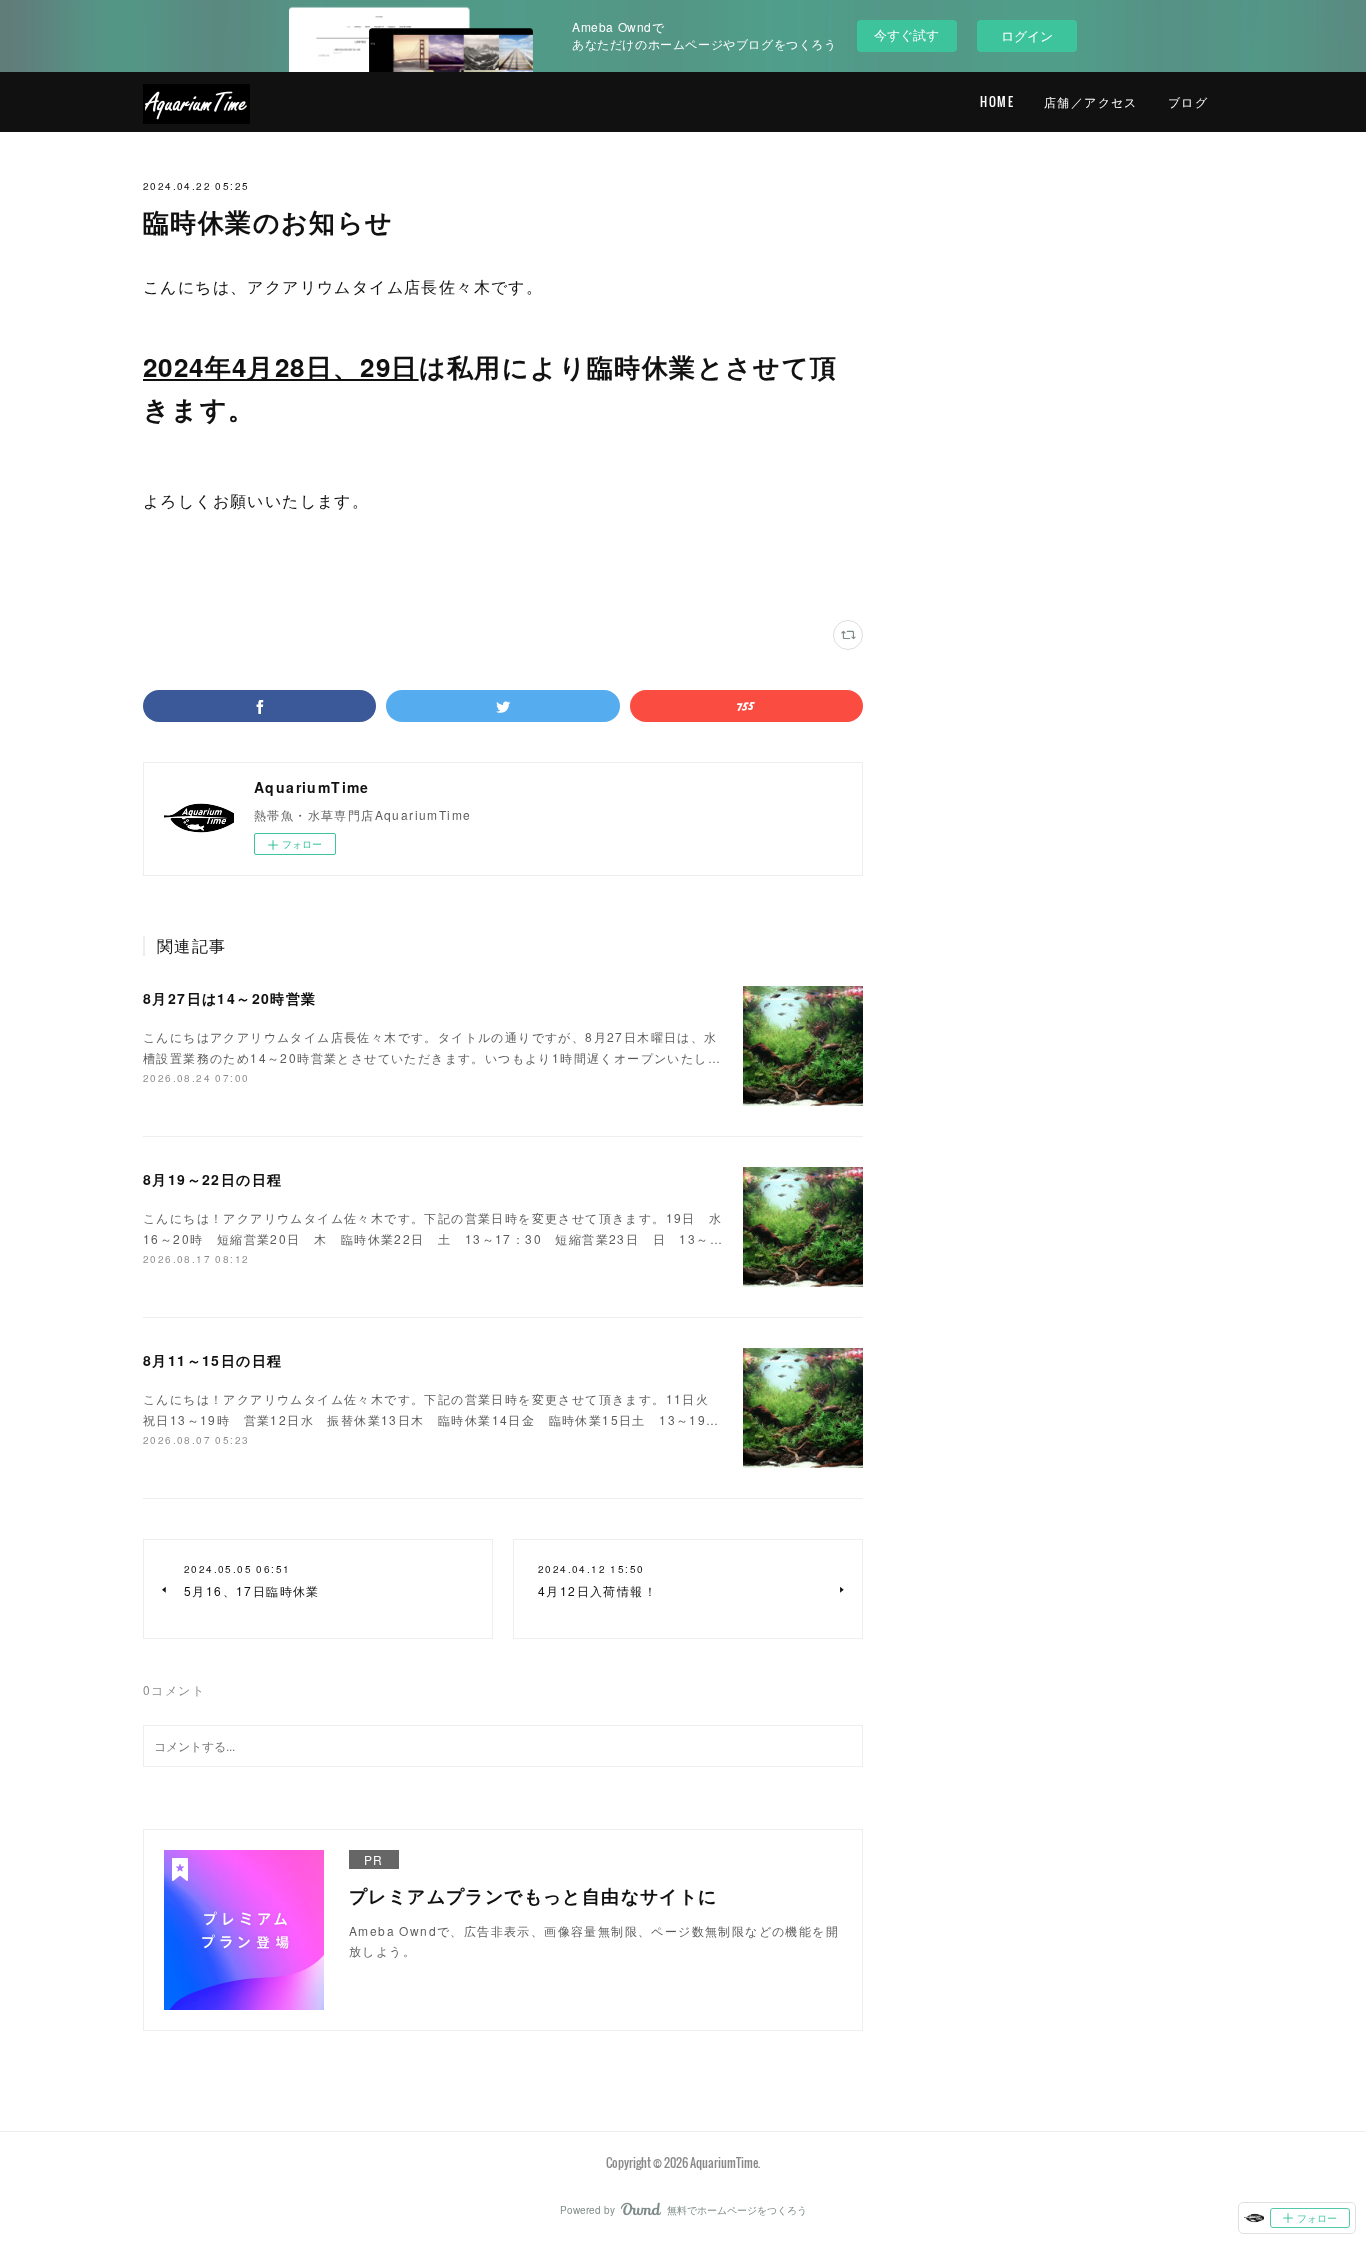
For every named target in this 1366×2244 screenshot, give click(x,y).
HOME (997, 101)
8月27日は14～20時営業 (230, 998)
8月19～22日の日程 (212, 1179)
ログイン (1027, 35)
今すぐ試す (906, 34)
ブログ (1188, 101)
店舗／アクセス (1091, 101)
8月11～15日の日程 (212, 1360)
